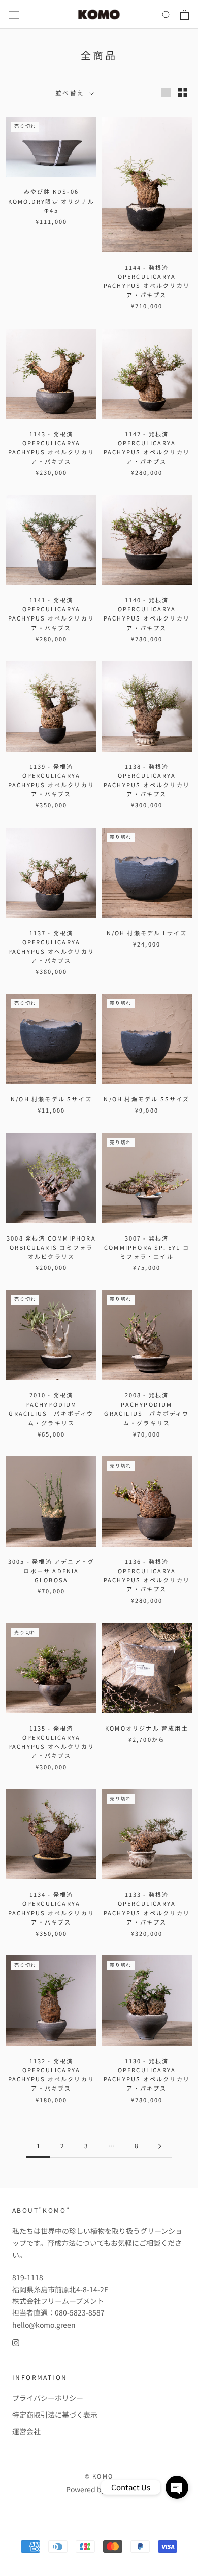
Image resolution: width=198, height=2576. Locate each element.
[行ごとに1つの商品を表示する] (166, 92)
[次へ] (160, 2146)
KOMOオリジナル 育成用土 (147, 1728)
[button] (177, 2487)
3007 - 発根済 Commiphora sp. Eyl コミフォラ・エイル (147, 1247)
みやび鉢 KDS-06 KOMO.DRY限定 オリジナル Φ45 (51, 201)
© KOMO (99, 2476)
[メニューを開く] (14, 14)
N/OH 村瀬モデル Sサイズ (51, 1099)
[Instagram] (16, 2342)
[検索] (167, 15)
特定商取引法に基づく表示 (55, 2415)
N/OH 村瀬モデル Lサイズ (147, 933)
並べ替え (71, 93)
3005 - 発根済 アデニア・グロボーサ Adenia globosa (51, 1571)
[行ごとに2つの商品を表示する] (183, 92)
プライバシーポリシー (48, 2398)
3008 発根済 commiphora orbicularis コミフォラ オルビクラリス (51, 1247)
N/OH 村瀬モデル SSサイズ (146, 1099)
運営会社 (26, 2431)
